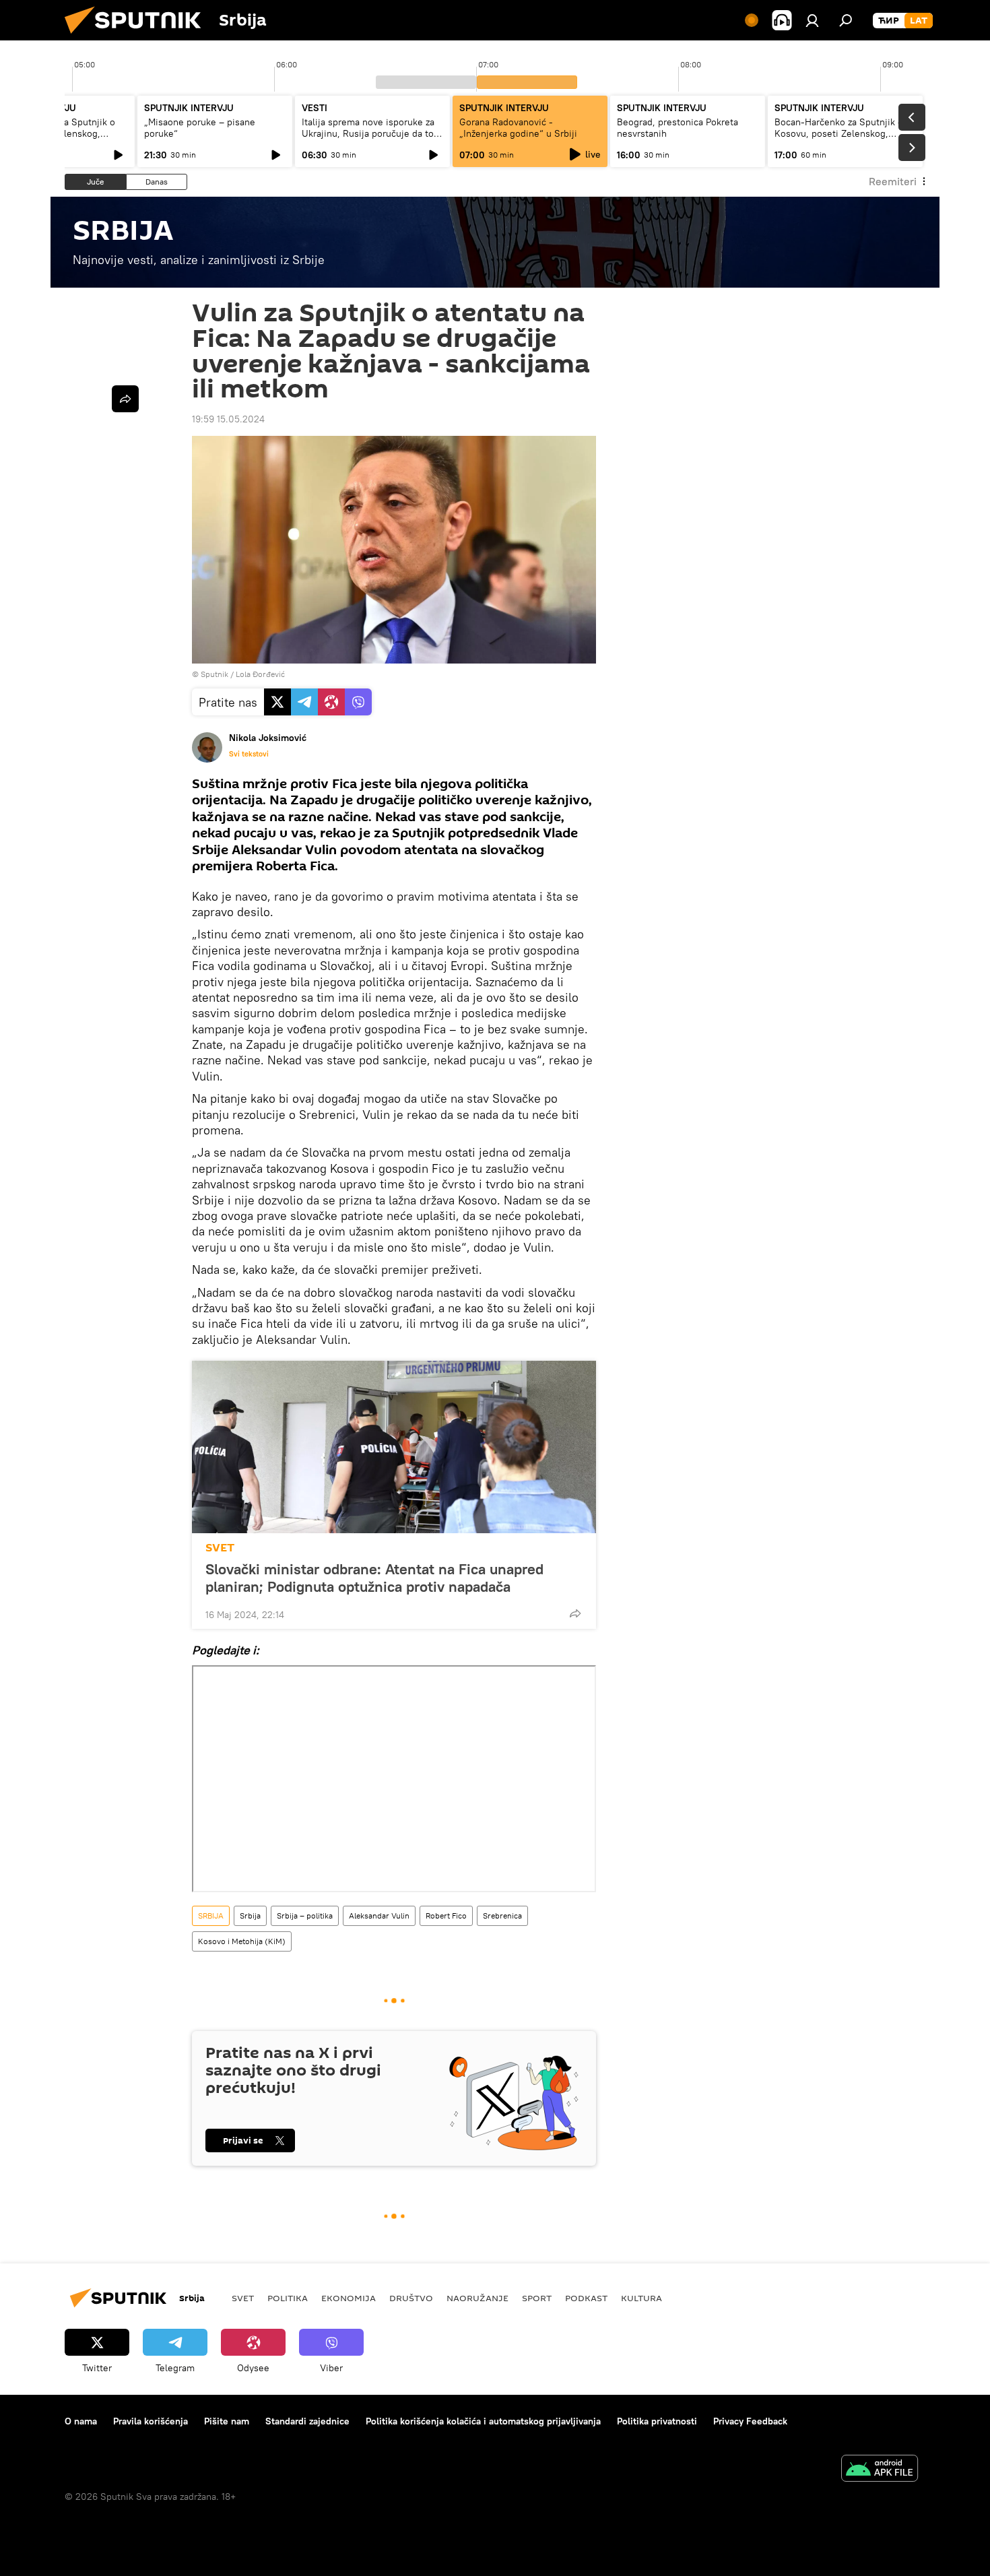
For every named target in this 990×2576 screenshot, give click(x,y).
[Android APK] (880, 2470)
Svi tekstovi (249, 754)
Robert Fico (446, 1915)
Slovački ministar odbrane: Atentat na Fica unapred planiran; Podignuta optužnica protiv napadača (374, 1578)
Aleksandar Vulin (379, 1915)
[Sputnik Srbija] (138, 37)
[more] (575, 1613)
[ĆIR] (889, 21)
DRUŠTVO (411, 2298)
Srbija (250, 1915)
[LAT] (919, 21)
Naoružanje (477, 2298)
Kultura (641, 2298)
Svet (243, 2298)
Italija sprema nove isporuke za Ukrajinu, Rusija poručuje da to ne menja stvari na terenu (368, 133)
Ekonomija (349, 2298)
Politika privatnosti (657, 2421)
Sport (537, 2298)
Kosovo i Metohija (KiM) (242, 1941)
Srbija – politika (305, 1915)
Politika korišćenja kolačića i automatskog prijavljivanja (483, 2421)
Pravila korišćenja (151, 2421)
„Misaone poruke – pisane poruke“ (200, 128)
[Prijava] (812, 20)
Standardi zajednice (307, 2421)
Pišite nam (227, 2421)
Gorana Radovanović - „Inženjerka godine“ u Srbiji (518, 128)
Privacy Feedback (750, 2421)
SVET (220, 1548)
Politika (288, 2298)
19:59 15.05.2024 (228, 419)
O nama (81, 2421)
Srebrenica (502, 1915)
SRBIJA (211, 1915)
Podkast (586, 2298)
